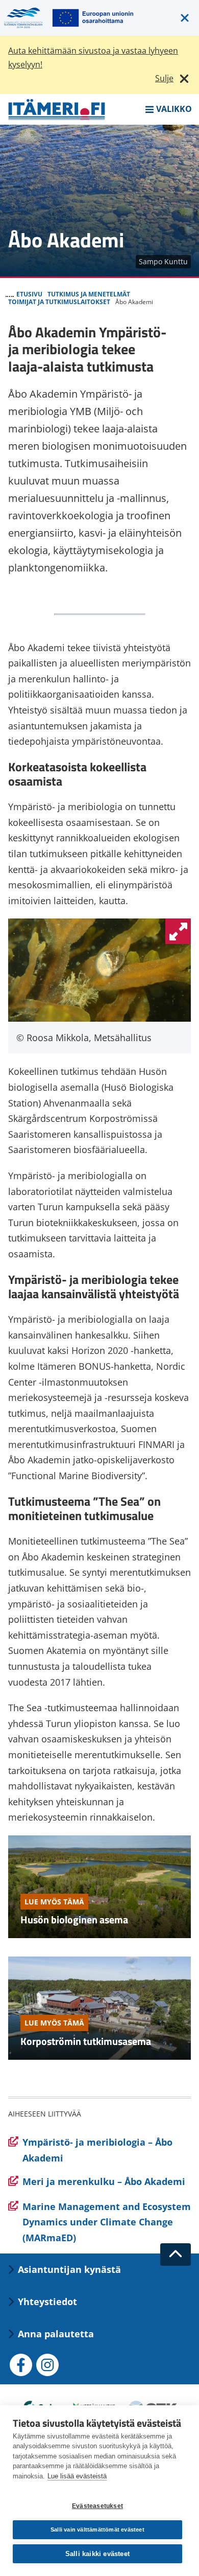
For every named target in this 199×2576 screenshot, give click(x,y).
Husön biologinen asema (74, 1919)
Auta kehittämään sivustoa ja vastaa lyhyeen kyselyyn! (93, 57)
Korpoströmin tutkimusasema (86, 2041)
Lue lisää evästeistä (77, 2476)
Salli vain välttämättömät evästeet (97, 2529)
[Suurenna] (178, 931)
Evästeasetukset (97, 2506)
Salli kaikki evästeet (97, 2554)
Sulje (164, 78)
